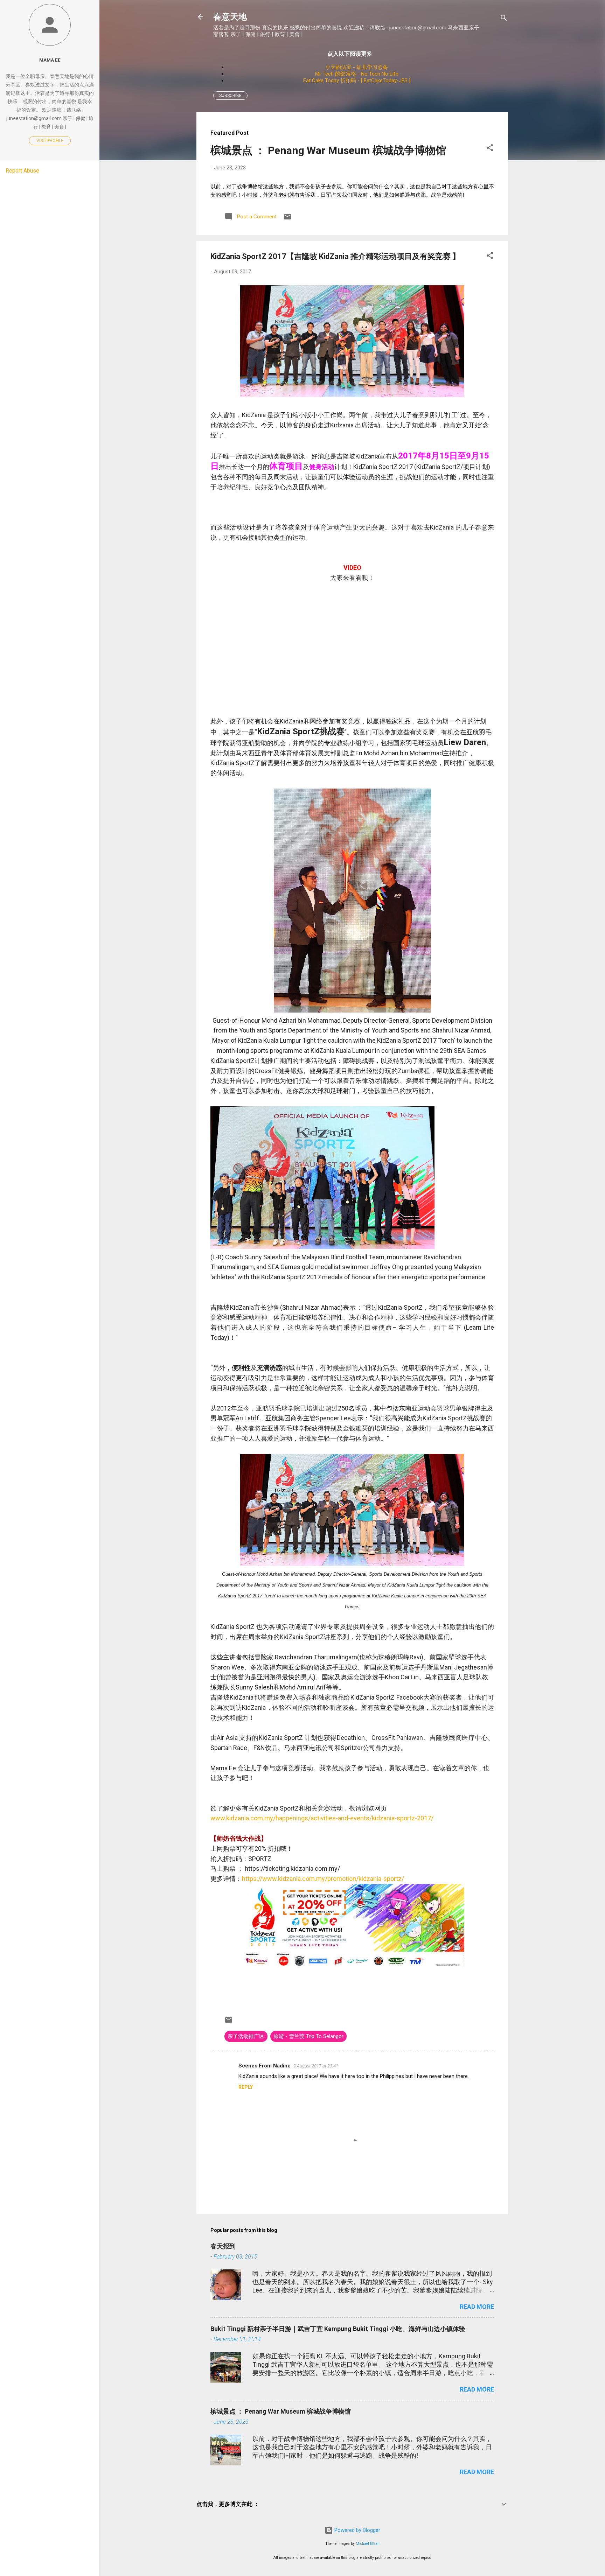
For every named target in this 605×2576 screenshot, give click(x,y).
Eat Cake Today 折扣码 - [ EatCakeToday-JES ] (357, 80)
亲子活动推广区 (246, 2036)
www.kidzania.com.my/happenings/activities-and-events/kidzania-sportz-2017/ (322, 1818)
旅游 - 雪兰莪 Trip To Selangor (308, 2036)
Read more (477, 2307)
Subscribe (230, 96)
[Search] (504, 19)
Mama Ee (50, 60)
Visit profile (50, 141)
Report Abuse (22, 171)
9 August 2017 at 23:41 (316, 2066)
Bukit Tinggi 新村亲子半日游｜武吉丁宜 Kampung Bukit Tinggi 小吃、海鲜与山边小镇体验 (338, 2329)
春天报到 (223, 2246)
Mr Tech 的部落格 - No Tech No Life (357, 74)
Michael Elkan (368, 2544)
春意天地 (230, 17)
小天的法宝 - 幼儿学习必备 (357, 67)
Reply (246, 2087)
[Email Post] (287, 219)
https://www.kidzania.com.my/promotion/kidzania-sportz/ (323, 1879)
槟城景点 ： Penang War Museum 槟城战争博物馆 (328, 150)
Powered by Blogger (357, 2530)
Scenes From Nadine (265, 2066)
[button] (490, 149)
